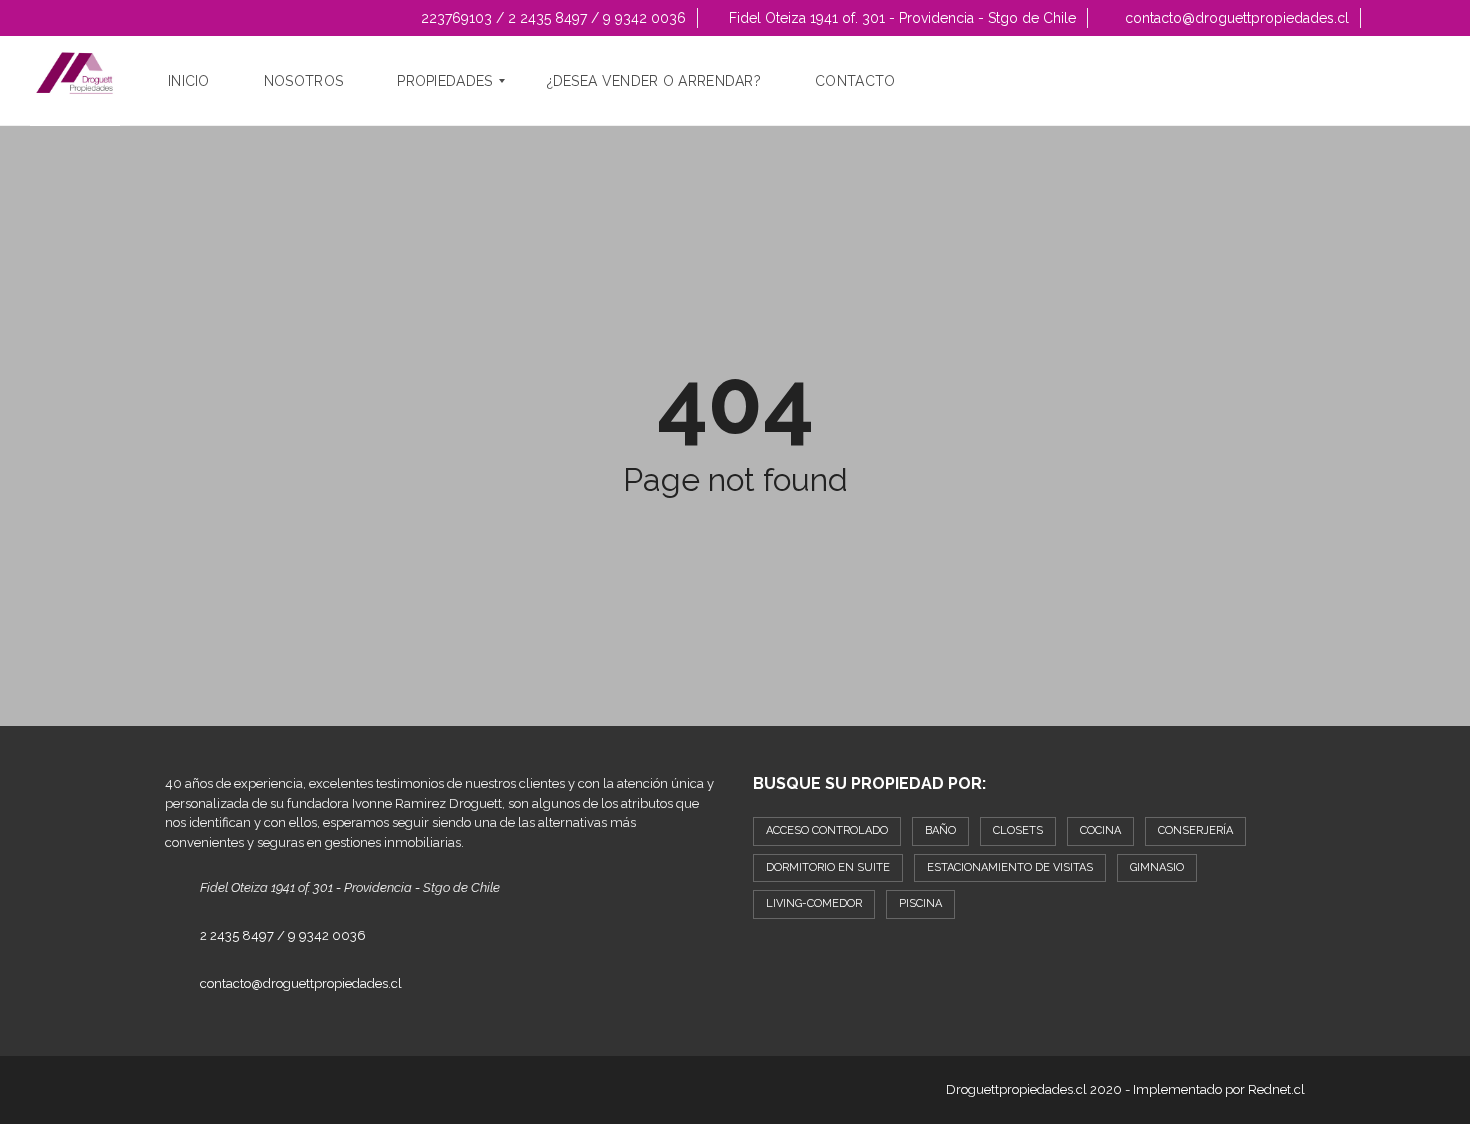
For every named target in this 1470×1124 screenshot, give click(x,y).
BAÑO (940, 830)
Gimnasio (1157, 867)
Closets (1018, 830)
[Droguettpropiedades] (75, 81)
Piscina (920, 903)
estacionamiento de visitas (1010, 867)
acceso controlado (827, 830)
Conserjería (1195, 830)
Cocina (1100, 830)
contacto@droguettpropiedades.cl (1235, 18)
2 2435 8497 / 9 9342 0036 (283, 935)
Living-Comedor (814, 903)
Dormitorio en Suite (828, 867)
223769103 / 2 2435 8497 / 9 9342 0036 (551, 18)
